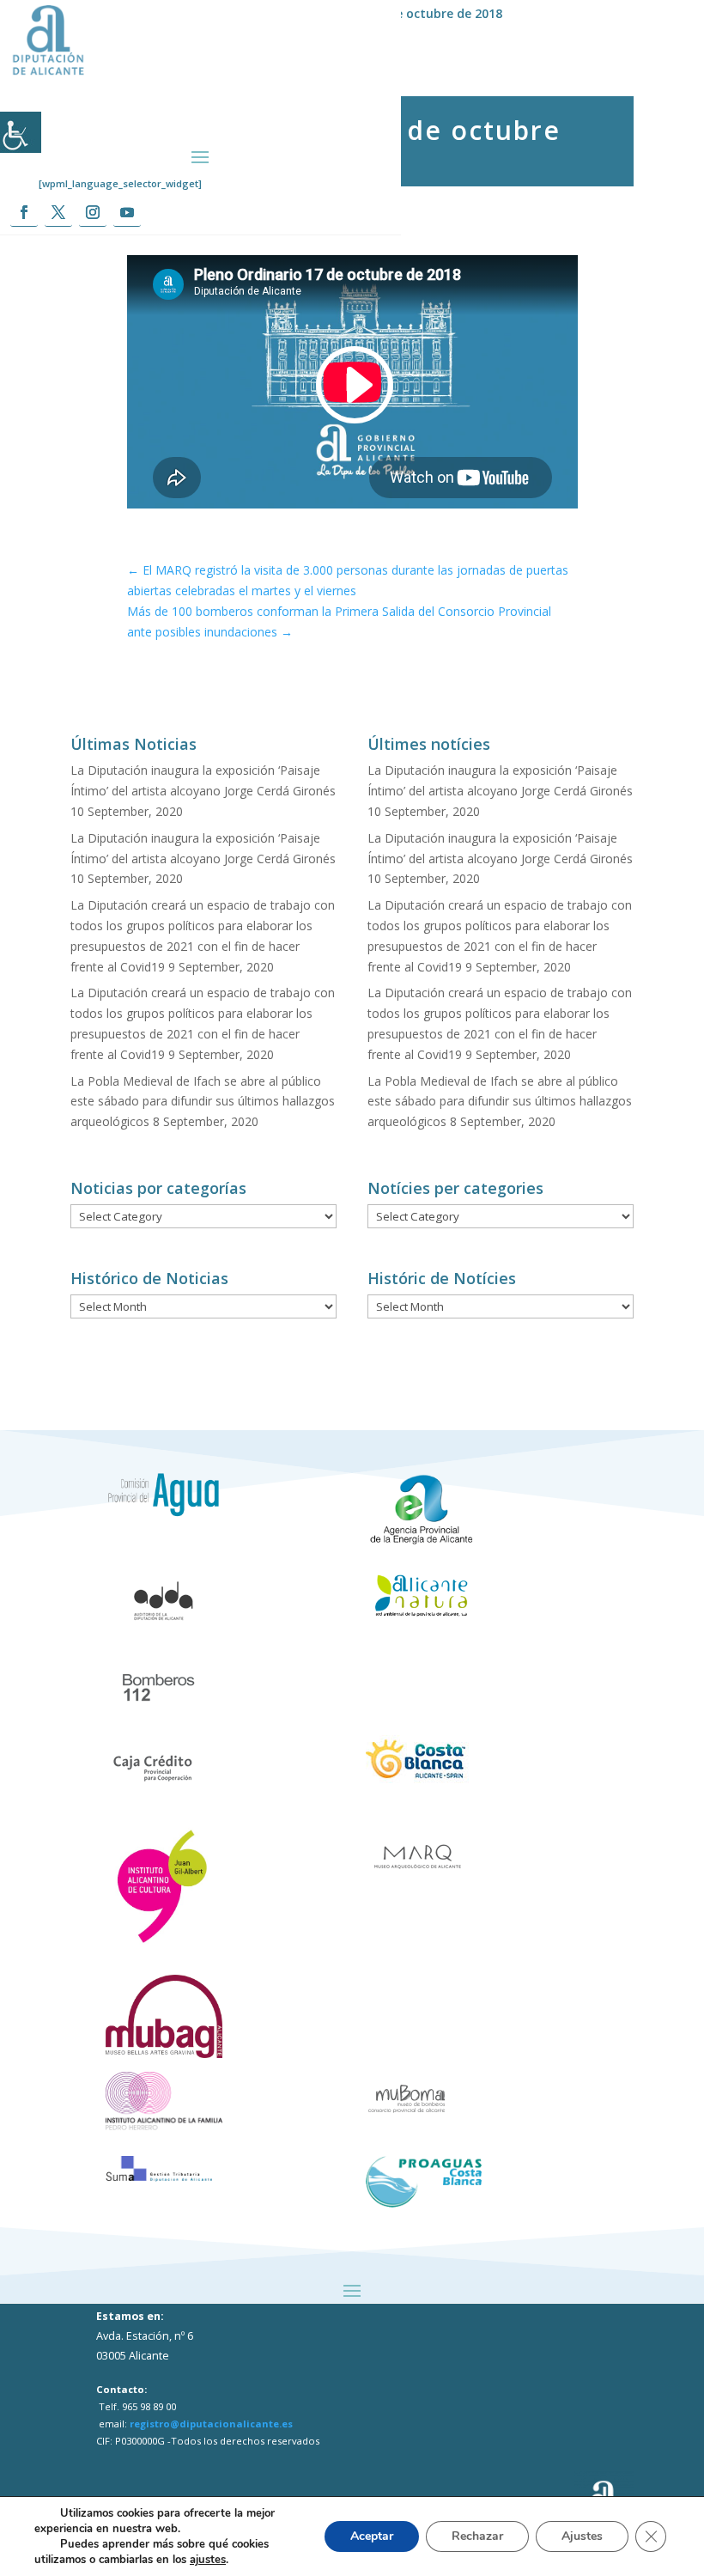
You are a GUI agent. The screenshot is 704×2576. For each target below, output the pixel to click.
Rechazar (477, 2536)
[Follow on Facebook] (24, 213)
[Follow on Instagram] (93, 213)
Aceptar (372, 2536)
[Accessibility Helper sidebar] (21, 132)
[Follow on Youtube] (127, 213)
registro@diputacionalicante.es (211, 2424)
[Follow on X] (58, 213)
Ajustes (582, 2536)
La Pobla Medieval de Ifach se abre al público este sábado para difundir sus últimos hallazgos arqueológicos (203, 1102)
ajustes (208, 2560)
